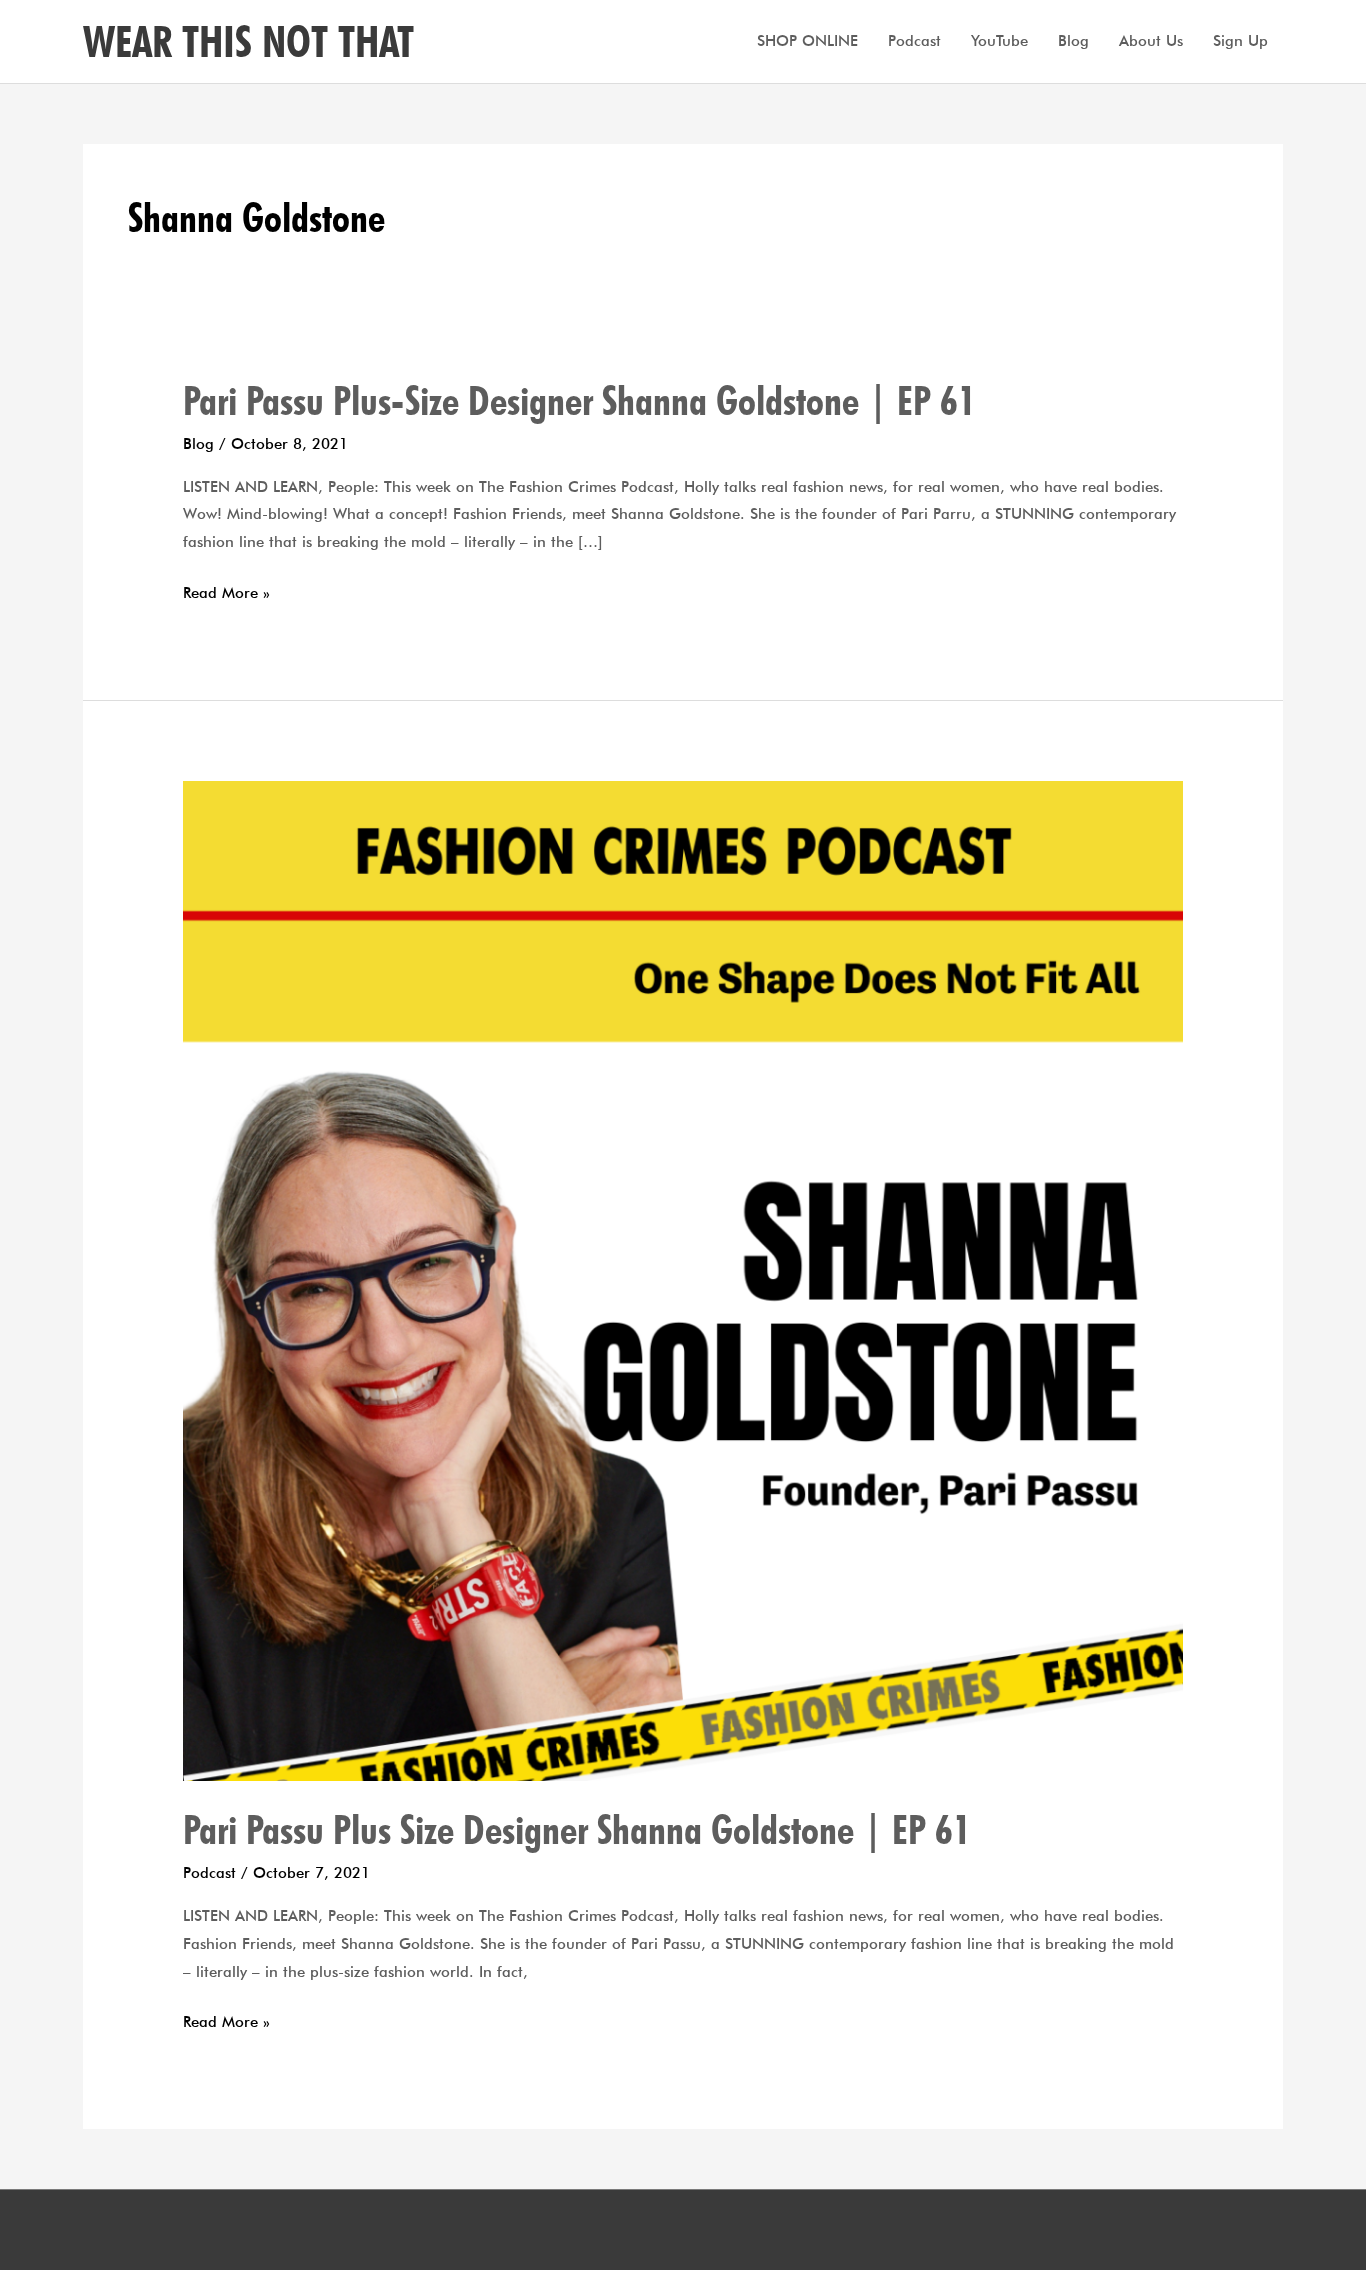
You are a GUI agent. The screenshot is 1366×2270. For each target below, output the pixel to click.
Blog (1073, 41)
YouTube (999, 41)
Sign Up (1240, 41)
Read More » (226, 594)
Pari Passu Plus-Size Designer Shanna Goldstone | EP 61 (579, 400)
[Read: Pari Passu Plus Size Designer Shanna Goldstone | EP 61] (683, 1279)
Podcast (914, 41)
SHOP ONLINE (807, 41)
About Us (1151, 41)
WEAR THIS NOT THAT (248, 41)
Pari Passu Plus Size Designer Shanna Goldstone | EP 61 (577, 1829)
